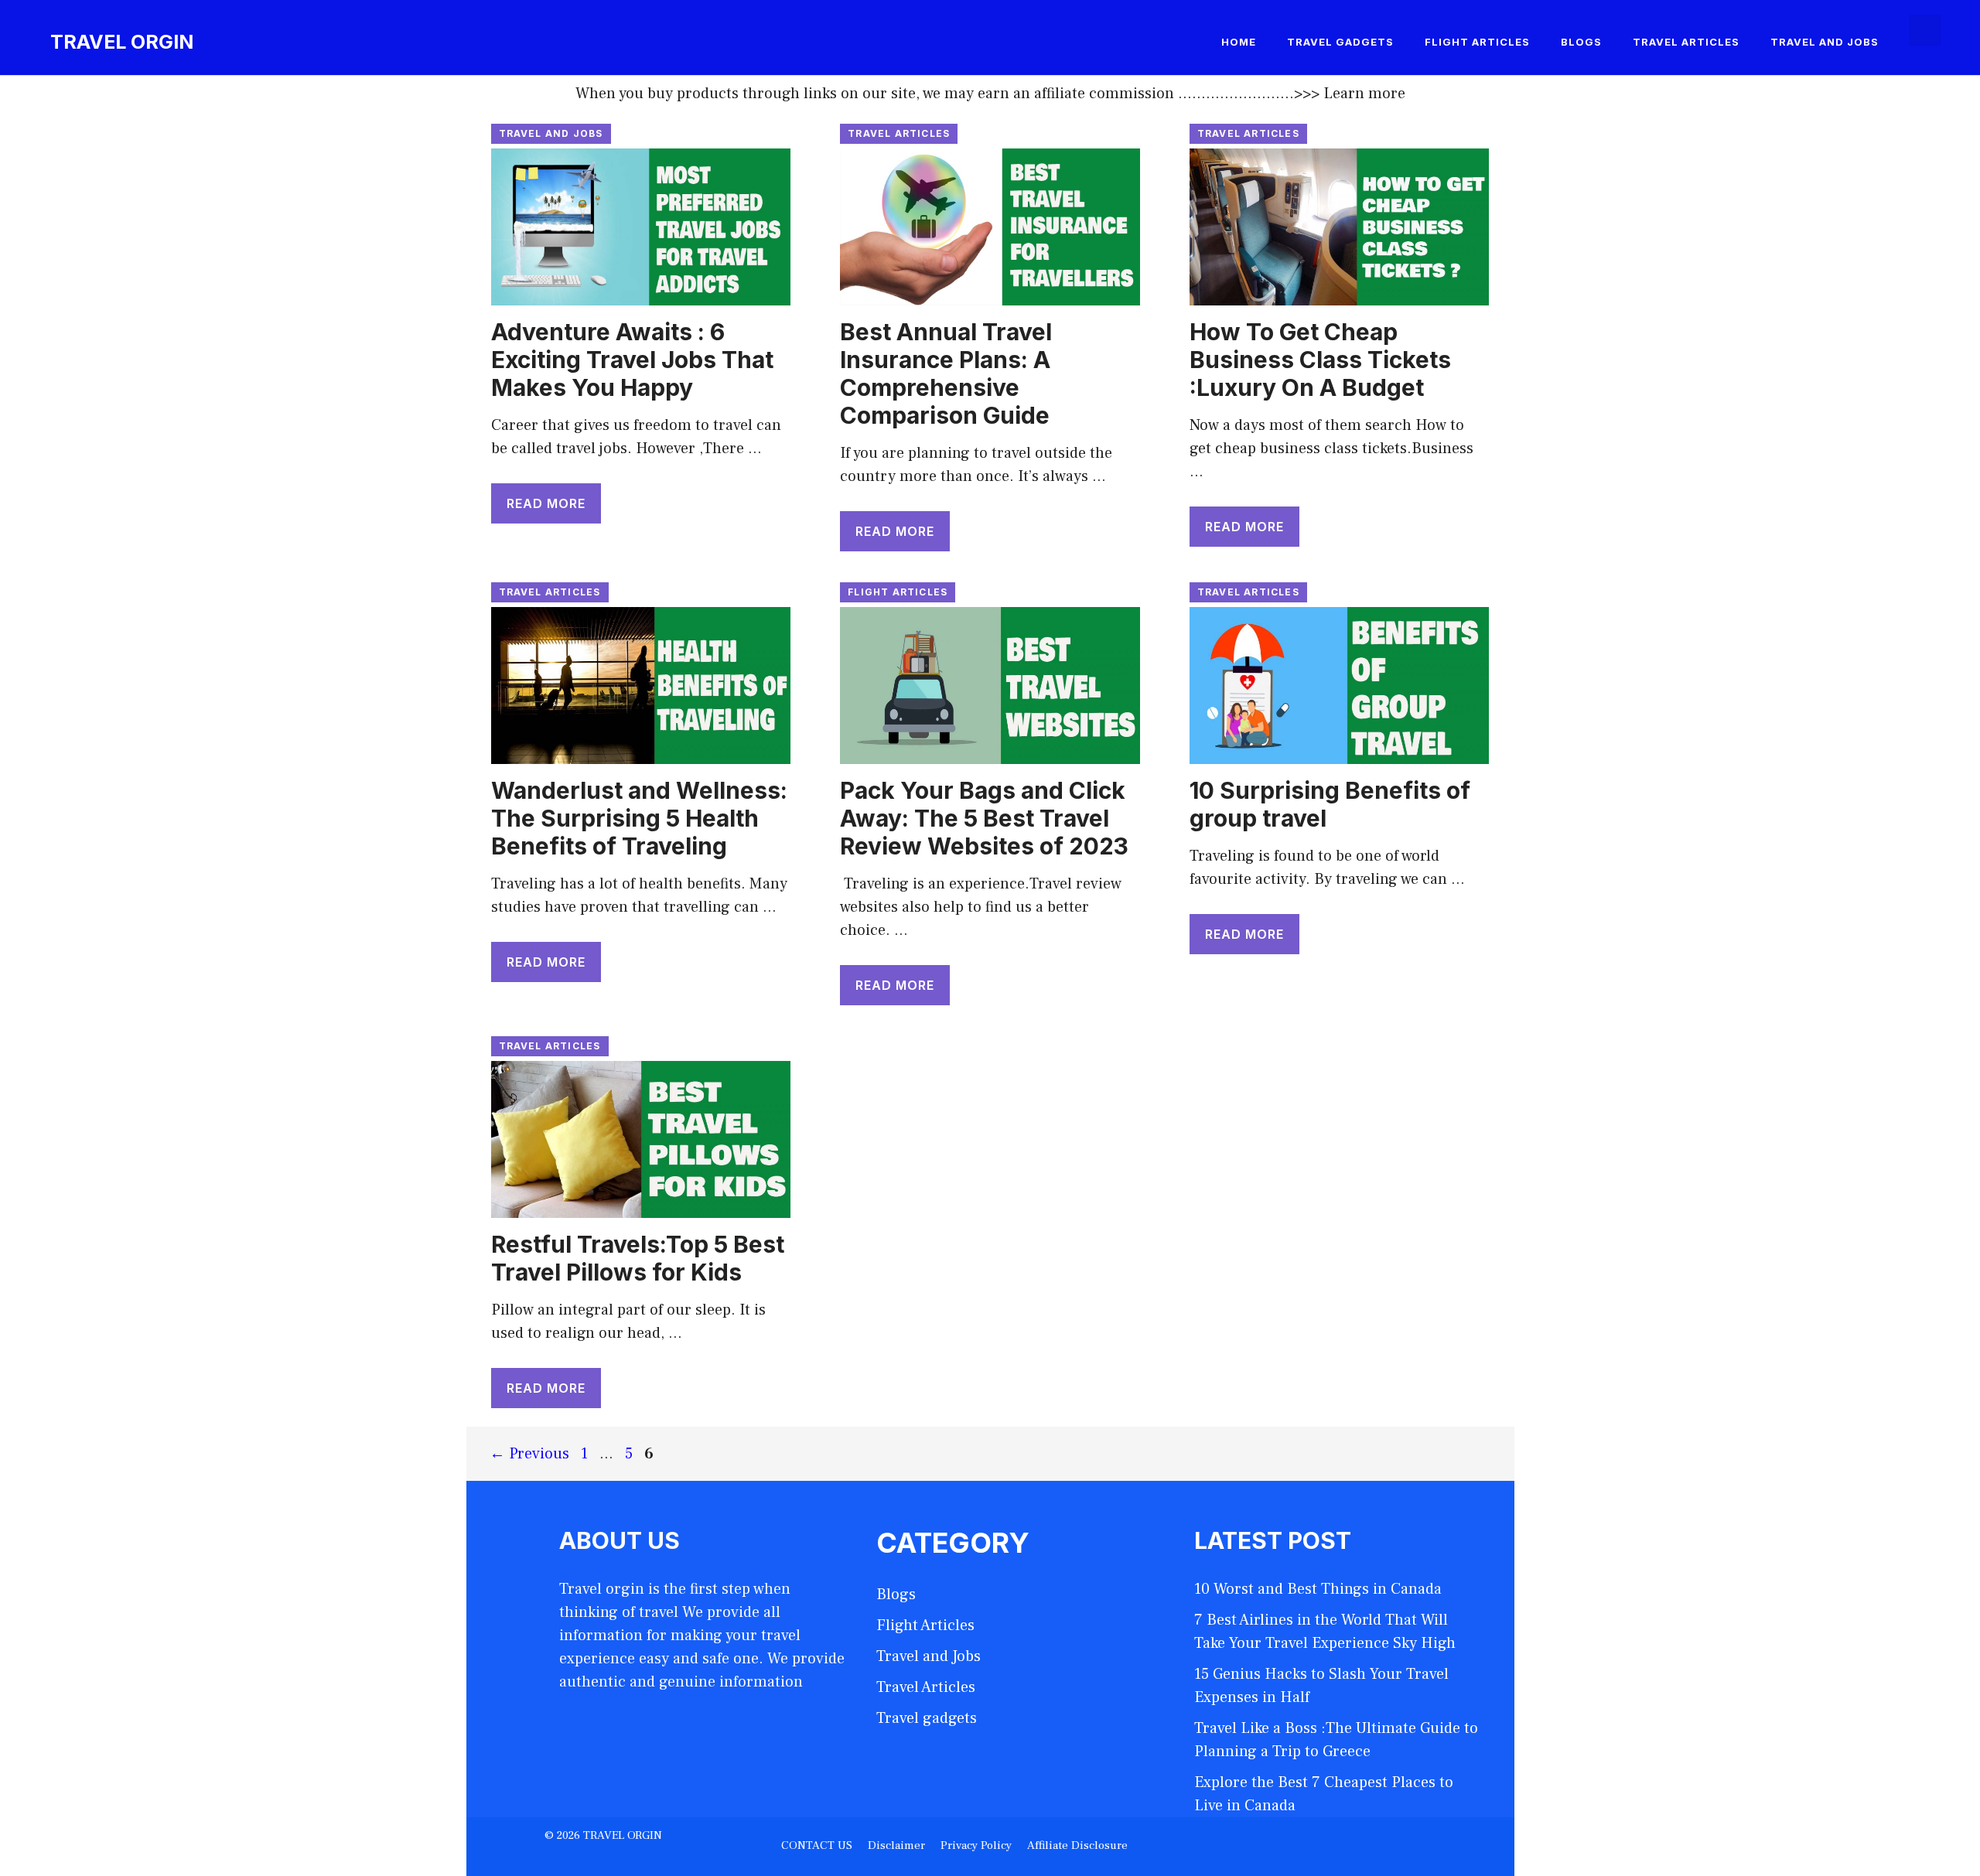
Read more (546, 503)
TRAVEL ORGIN (122, 42)
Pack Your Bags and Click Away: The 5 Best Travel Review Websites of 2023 (984, 818)
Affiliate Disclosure (1077, 1845)
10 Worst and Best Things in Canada (1318, 1589)
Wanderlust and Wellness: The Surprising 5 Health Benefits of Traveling (639, 818)
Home (1239, 42)
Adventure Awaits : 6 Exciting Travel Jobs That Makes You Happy (632, 360)
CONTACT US (817, 1845)
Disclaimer (896, 1845)
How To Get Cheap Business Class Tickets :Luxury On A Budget (1320, 360)
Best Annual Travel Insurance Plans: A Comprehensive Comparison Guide (946, 373)
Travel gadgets (1340, 42)
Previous (529, 1454)
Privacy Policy (976, 1845)
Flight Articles (1477, 42)
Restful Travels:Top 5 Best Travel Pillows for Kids (638, 1258)
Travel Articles (1686, 42)
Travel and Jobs (1825, 42)
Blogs (1581, 42)
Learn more (1364, 94)
